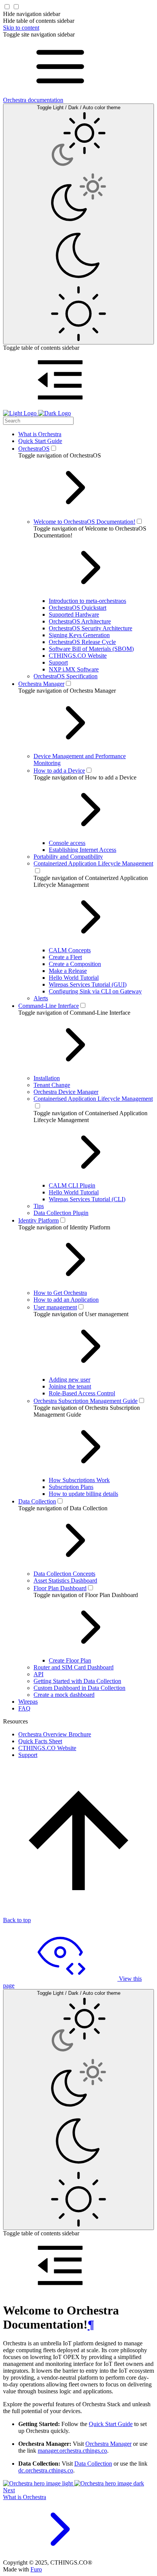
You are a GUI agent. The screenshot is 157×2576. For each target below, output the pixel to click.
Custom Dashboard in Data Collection (79, 1688)
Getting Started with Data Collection (77, 1681)
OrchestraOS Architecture (80, 621)
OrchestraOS (34, 449)
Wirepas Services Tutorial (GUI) (88, 984)
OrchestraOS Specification (66, 676)
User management (55, 1307)
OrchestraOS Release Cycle (82, 642)
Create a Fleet (65, 957)
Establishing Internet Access (83, 850)
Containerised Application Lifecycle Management (93, 1099)
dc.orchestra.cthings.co (46, 2470)
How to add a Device (59, 771)
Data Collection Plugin (61, 1213)
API (38, 1674)
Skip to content (21, 28)
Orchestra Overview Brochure (55, 1734)
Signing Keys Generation (79, 635)
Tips (39, 1206)
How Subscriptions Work (79, 1480)
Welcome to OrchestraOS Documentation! (84, 522)
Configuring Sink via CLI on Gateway (95, 991)
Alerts (41, 998)
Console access (67, 843)
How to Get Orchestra (60, 1293)
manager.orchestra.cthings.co (72, 2451)
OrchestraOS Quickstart (78, 608)
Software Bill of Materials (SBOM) (91, 649)
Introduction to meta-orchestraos (87, 601)
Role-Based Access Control (82, 1393)
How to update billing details (83, 1494)
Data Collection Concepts (64, 1574)
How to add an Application (66, 1300)
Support (58, 662)
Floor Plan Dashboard (60, 1588)
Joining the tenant (70, 1386)
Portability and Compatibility (68, 857)
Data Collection (37, 1501)
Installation (47, 1078)
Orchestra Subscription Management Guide (86, 1401)
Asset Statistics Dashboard (65, 1581)
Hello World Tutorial (74, 978)
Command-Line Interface (49, 1006)
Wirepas (28, 1702)
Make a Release (68, 971)
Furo (36, 2569)
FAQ (24, 1708)
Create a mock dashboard (64, 1695)
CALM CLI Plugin (72, 1185)
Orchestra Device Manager (66, 1092)
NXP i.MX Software (74, 669)
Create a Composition (75, 964)
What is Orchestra (40, 434)
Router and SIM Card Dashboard (74, 1667)
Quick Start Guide (40, 441)
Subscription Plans (71, 1487)
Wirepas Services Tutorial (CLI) (87, 1199)
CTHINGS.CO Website (78, 656)
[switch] (54, 448)
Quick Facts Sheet (40, 1741)
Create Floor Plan (70, 1660)
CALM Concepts (70, 950)
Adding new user (70, 1380)
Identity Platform (38, 1220)
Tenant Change (52, 1085)
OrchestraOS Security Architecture (91, 628)
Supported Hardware (74, 615)
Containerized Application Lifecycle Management (93, 863)
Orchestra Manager (41, 684)
